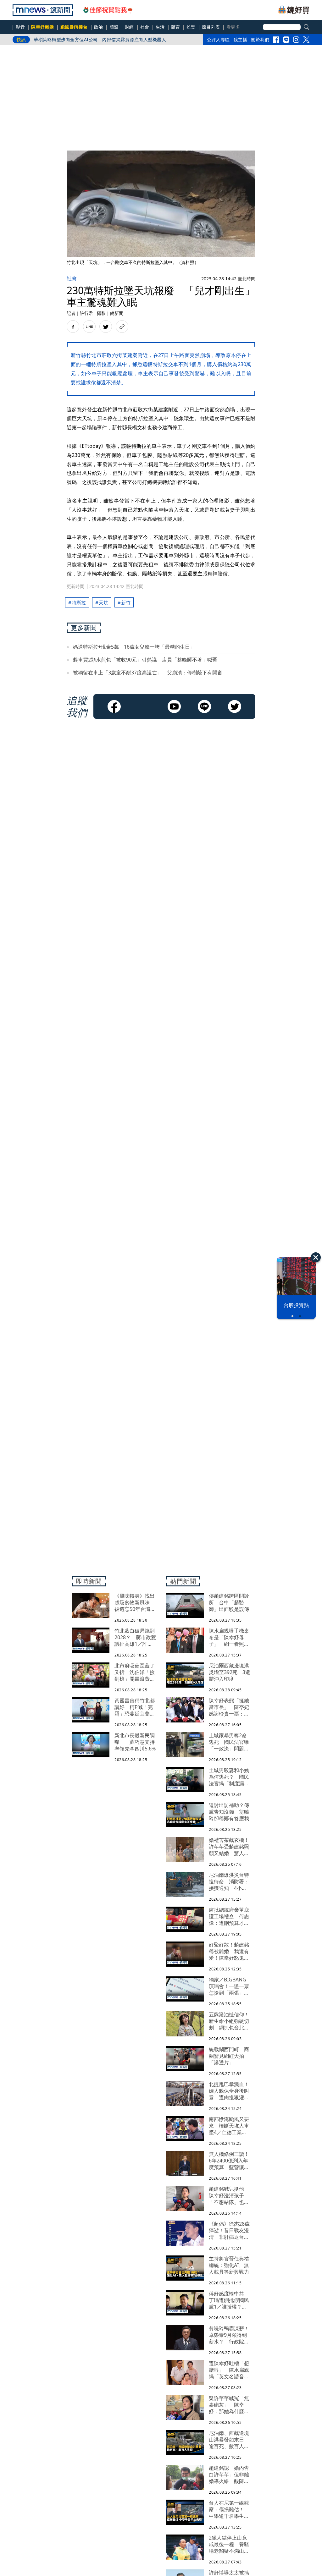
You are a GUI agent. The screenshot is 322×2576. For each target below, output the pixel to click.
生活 (160, 27)
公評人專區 (218, 39)
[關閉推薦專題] (316, 1257)
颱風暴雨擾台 (74, 27)
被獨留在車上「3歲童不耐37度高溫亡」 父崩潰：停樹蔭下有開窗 (148, 673)
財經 (129, 27)
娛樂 (191, 27)
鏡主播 (241, 39)
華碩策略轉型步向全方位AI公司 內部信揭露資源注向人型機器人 (100, 39)
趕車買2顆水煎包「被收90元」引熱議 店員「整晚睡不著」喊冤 (145, 660)
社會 (145, 27)
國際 (114, 27)
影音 (20, 27)
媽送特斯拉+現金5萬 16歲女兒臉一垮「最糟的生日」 (134, 647)
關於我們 (260, 39)
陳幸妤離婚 (43, 27)
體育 (176, 27)
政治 (99, 27)
